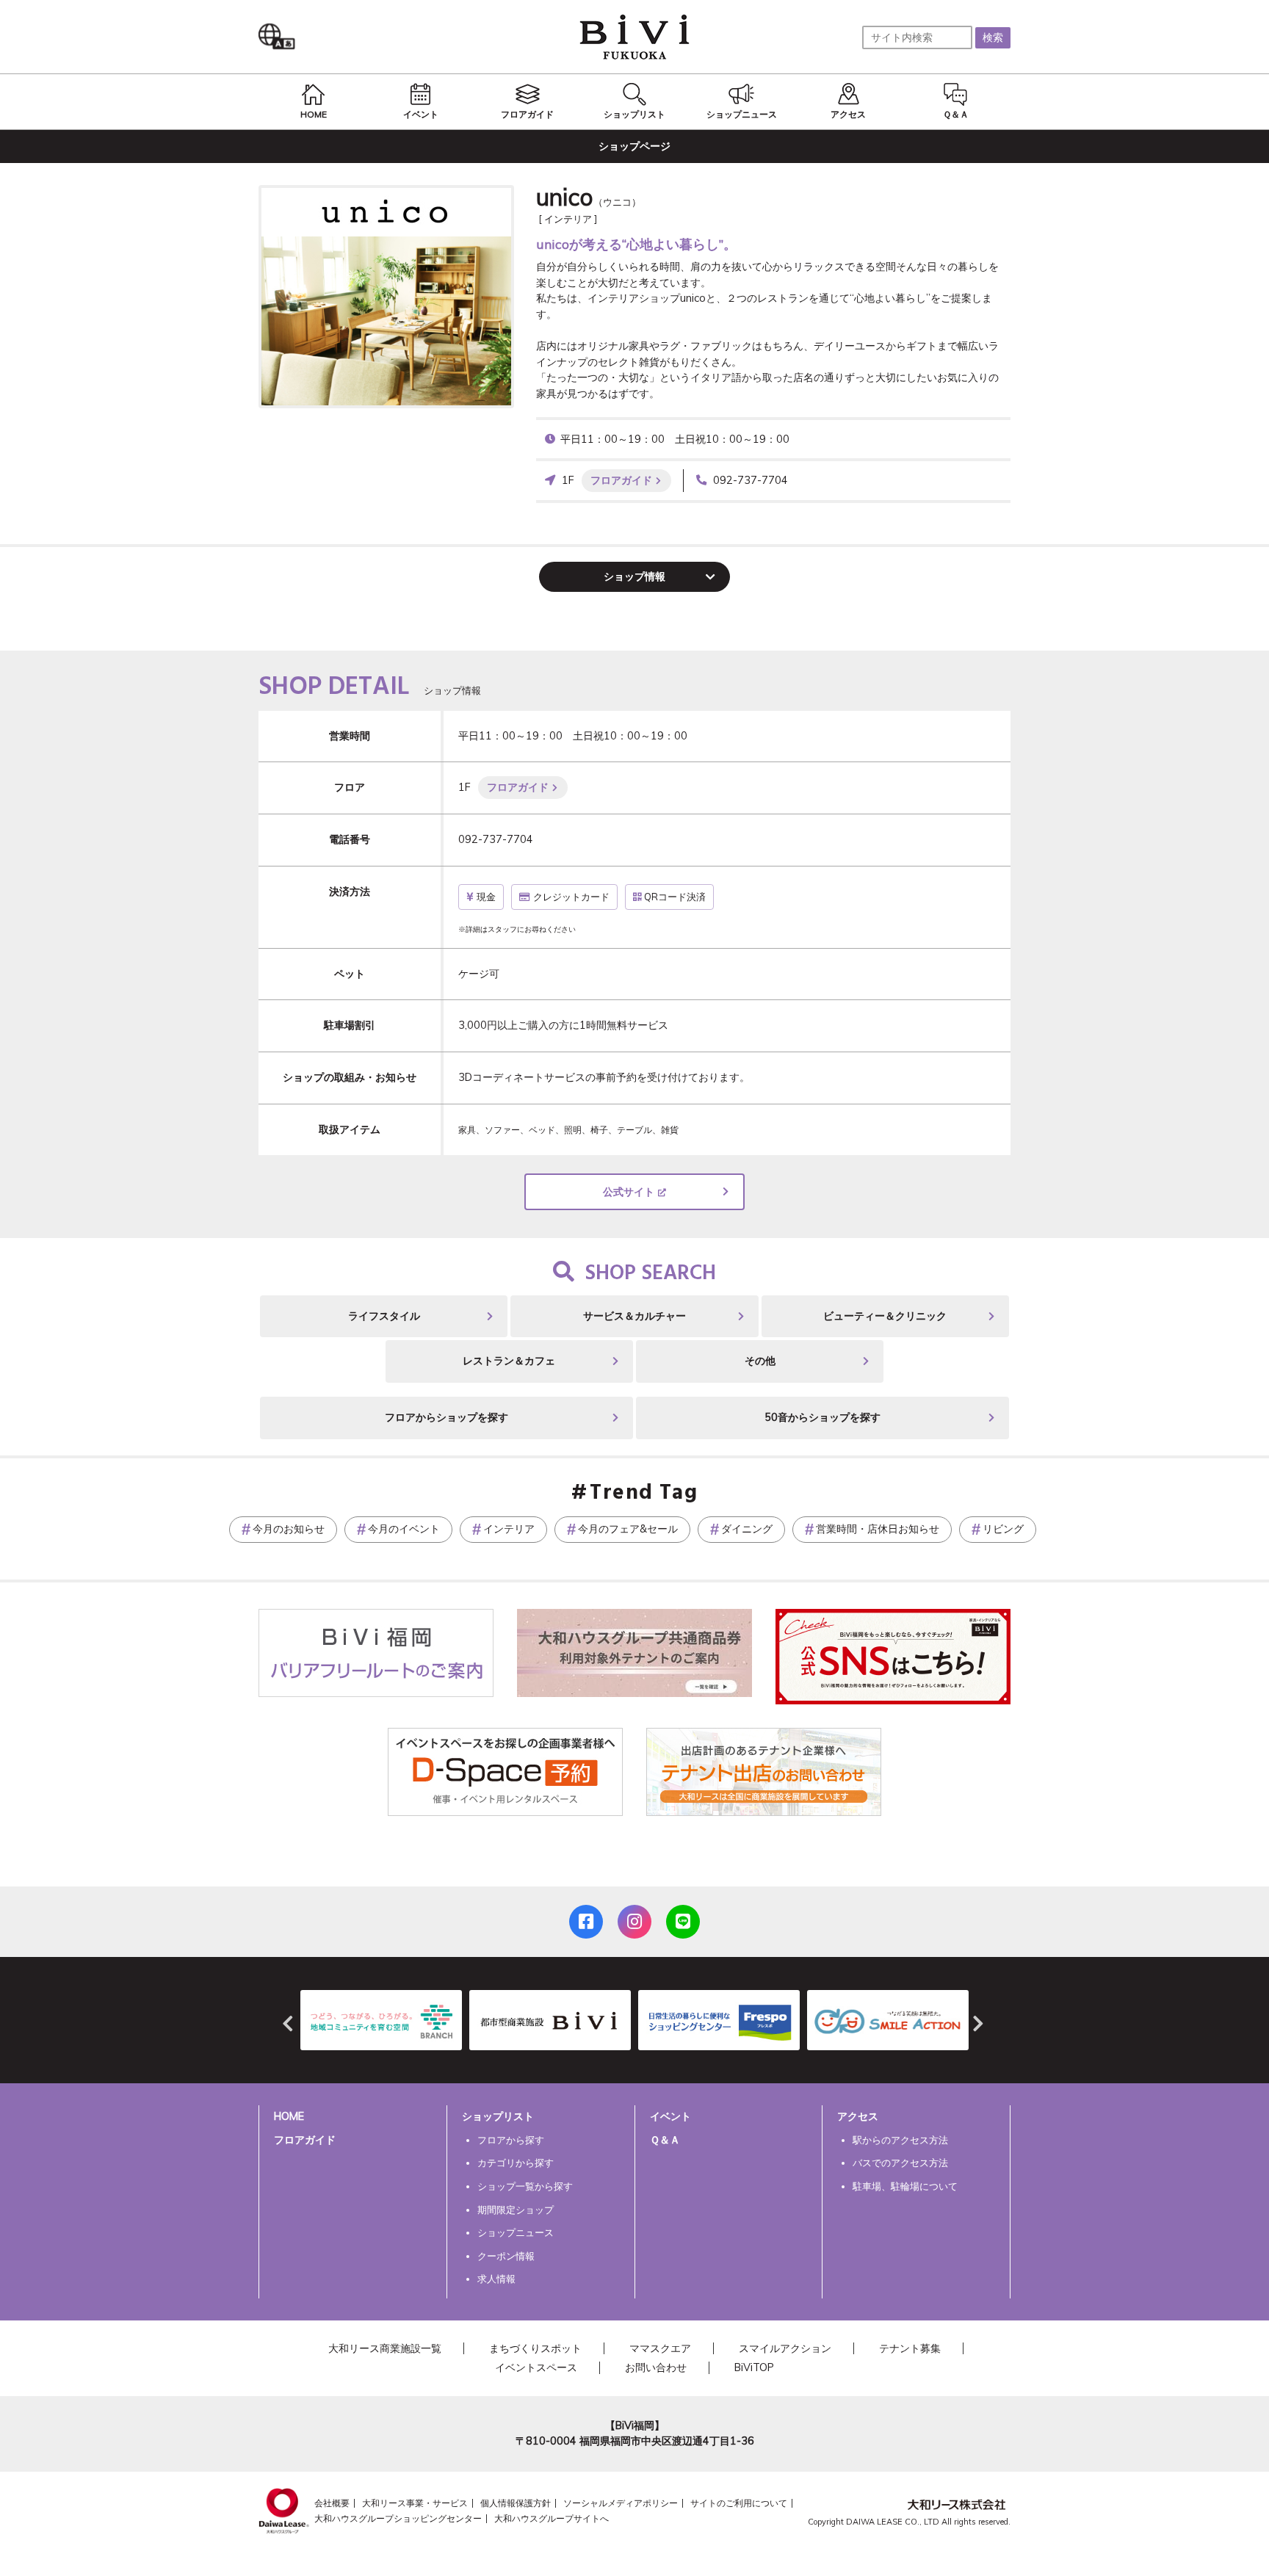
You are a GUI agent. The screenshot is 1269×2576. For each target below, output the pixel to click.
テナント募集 (910, 2348)
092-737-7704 (751, 480)
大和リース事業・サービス (415, 2503)
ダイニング (747, 1529)
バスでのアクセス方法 (900, 2163)
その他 (760, 1361)
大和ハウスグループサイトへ (552, 2518)
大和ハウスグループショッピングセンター (398, 2518)
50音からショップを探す (822, 1417)
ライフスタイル (384, 1316)
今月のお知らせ (289, 1529)
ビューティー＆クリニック (885, 1316)
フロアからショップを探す (446, 1417)
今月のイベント (404, 1529)
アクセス (858, 2116)
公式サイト (629, 1192)
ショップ (634, 576)
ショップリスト (498, 2116)
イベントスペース (536, 2367)
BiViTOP (754, 2367)
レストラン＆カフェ (509, 1361)
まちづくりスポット (535, 2348)
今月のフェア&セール (628, 1529)
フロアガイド (621, 480)
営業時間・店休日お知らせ (878, 1529)
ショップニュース (516, 2232)
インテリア (509, 1529)
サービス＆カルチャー (634, 1316)
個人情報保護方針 (516, 2503)
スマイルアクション (785, 2348)
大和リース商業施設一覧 (385, 2348)
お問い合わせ (656, 2367)
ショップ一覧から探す (525, 2186)
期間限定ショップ (516, 2210)
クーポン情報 (506, 2256)
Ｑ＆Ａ (665, 2140)
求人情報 (496, 2279)
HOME (289, 2116)
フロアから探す (511, 2140)
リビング (1003, 1529)
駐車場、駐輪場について (905, 2186)
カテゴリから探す (516, 2163)
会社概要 (332, 2503)
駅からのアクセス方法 (900, 2140)
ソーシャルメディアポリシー (621, 2503)
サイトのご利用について (739, 2503)
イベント (670, 2116)
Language (281, 37)
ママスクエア (660, 2348)
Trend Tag (644, 1494)
